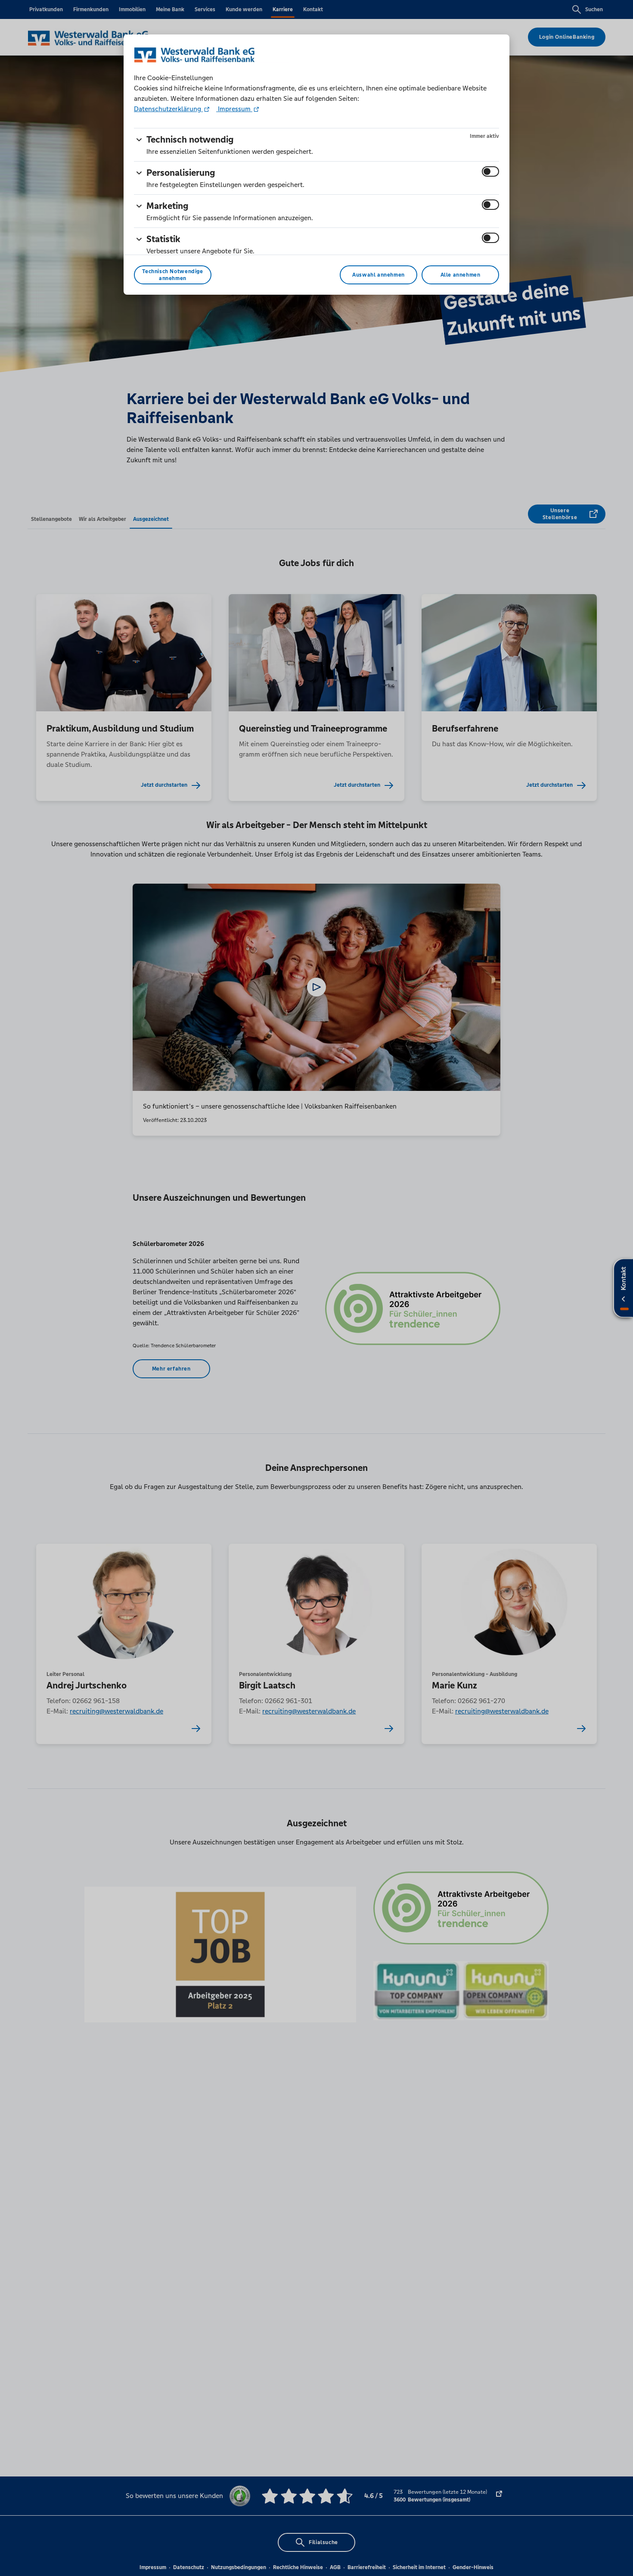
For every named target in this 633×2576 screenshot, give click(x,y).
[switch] (490, 171)
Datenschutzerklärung (168, 109)
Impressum (234, 109)
